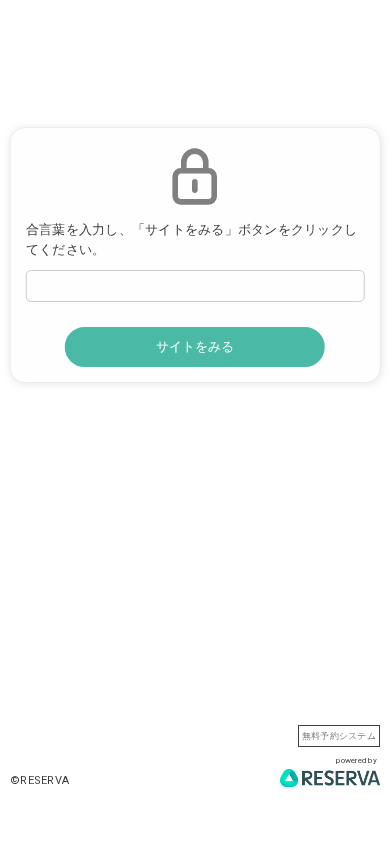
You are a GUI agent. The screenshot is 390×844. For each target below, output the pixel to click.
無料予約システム (339, 735)
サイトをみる (195, 346)
